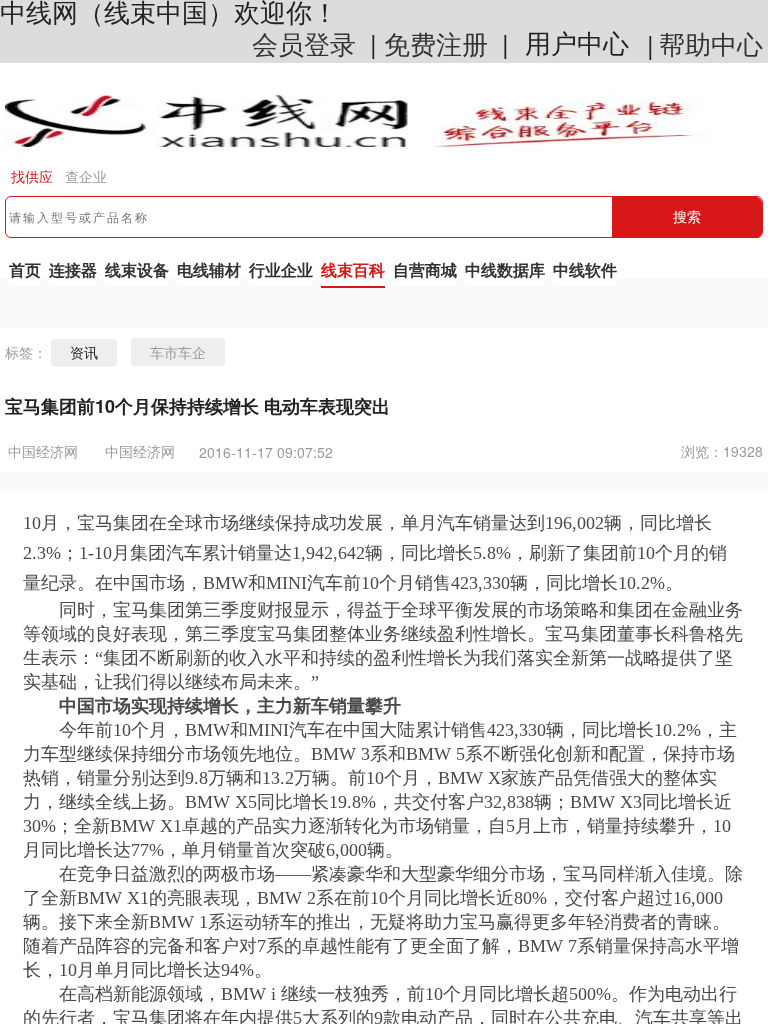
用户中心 (577, 44)
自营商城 (425, 269)
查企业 (86, 177)
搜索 (687, 217)
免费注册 (436, 43)
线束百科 (353, 269)
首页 (25, 269)
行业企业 (281, 269)
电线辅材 (209, 269)
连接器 (73, 269)
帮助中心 (711, 43)
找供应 (32, 177)
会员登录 (304, 43)
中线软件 (585, 269)
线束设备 (137, 269)
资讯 (84, 353)
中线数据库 (505, 269)
